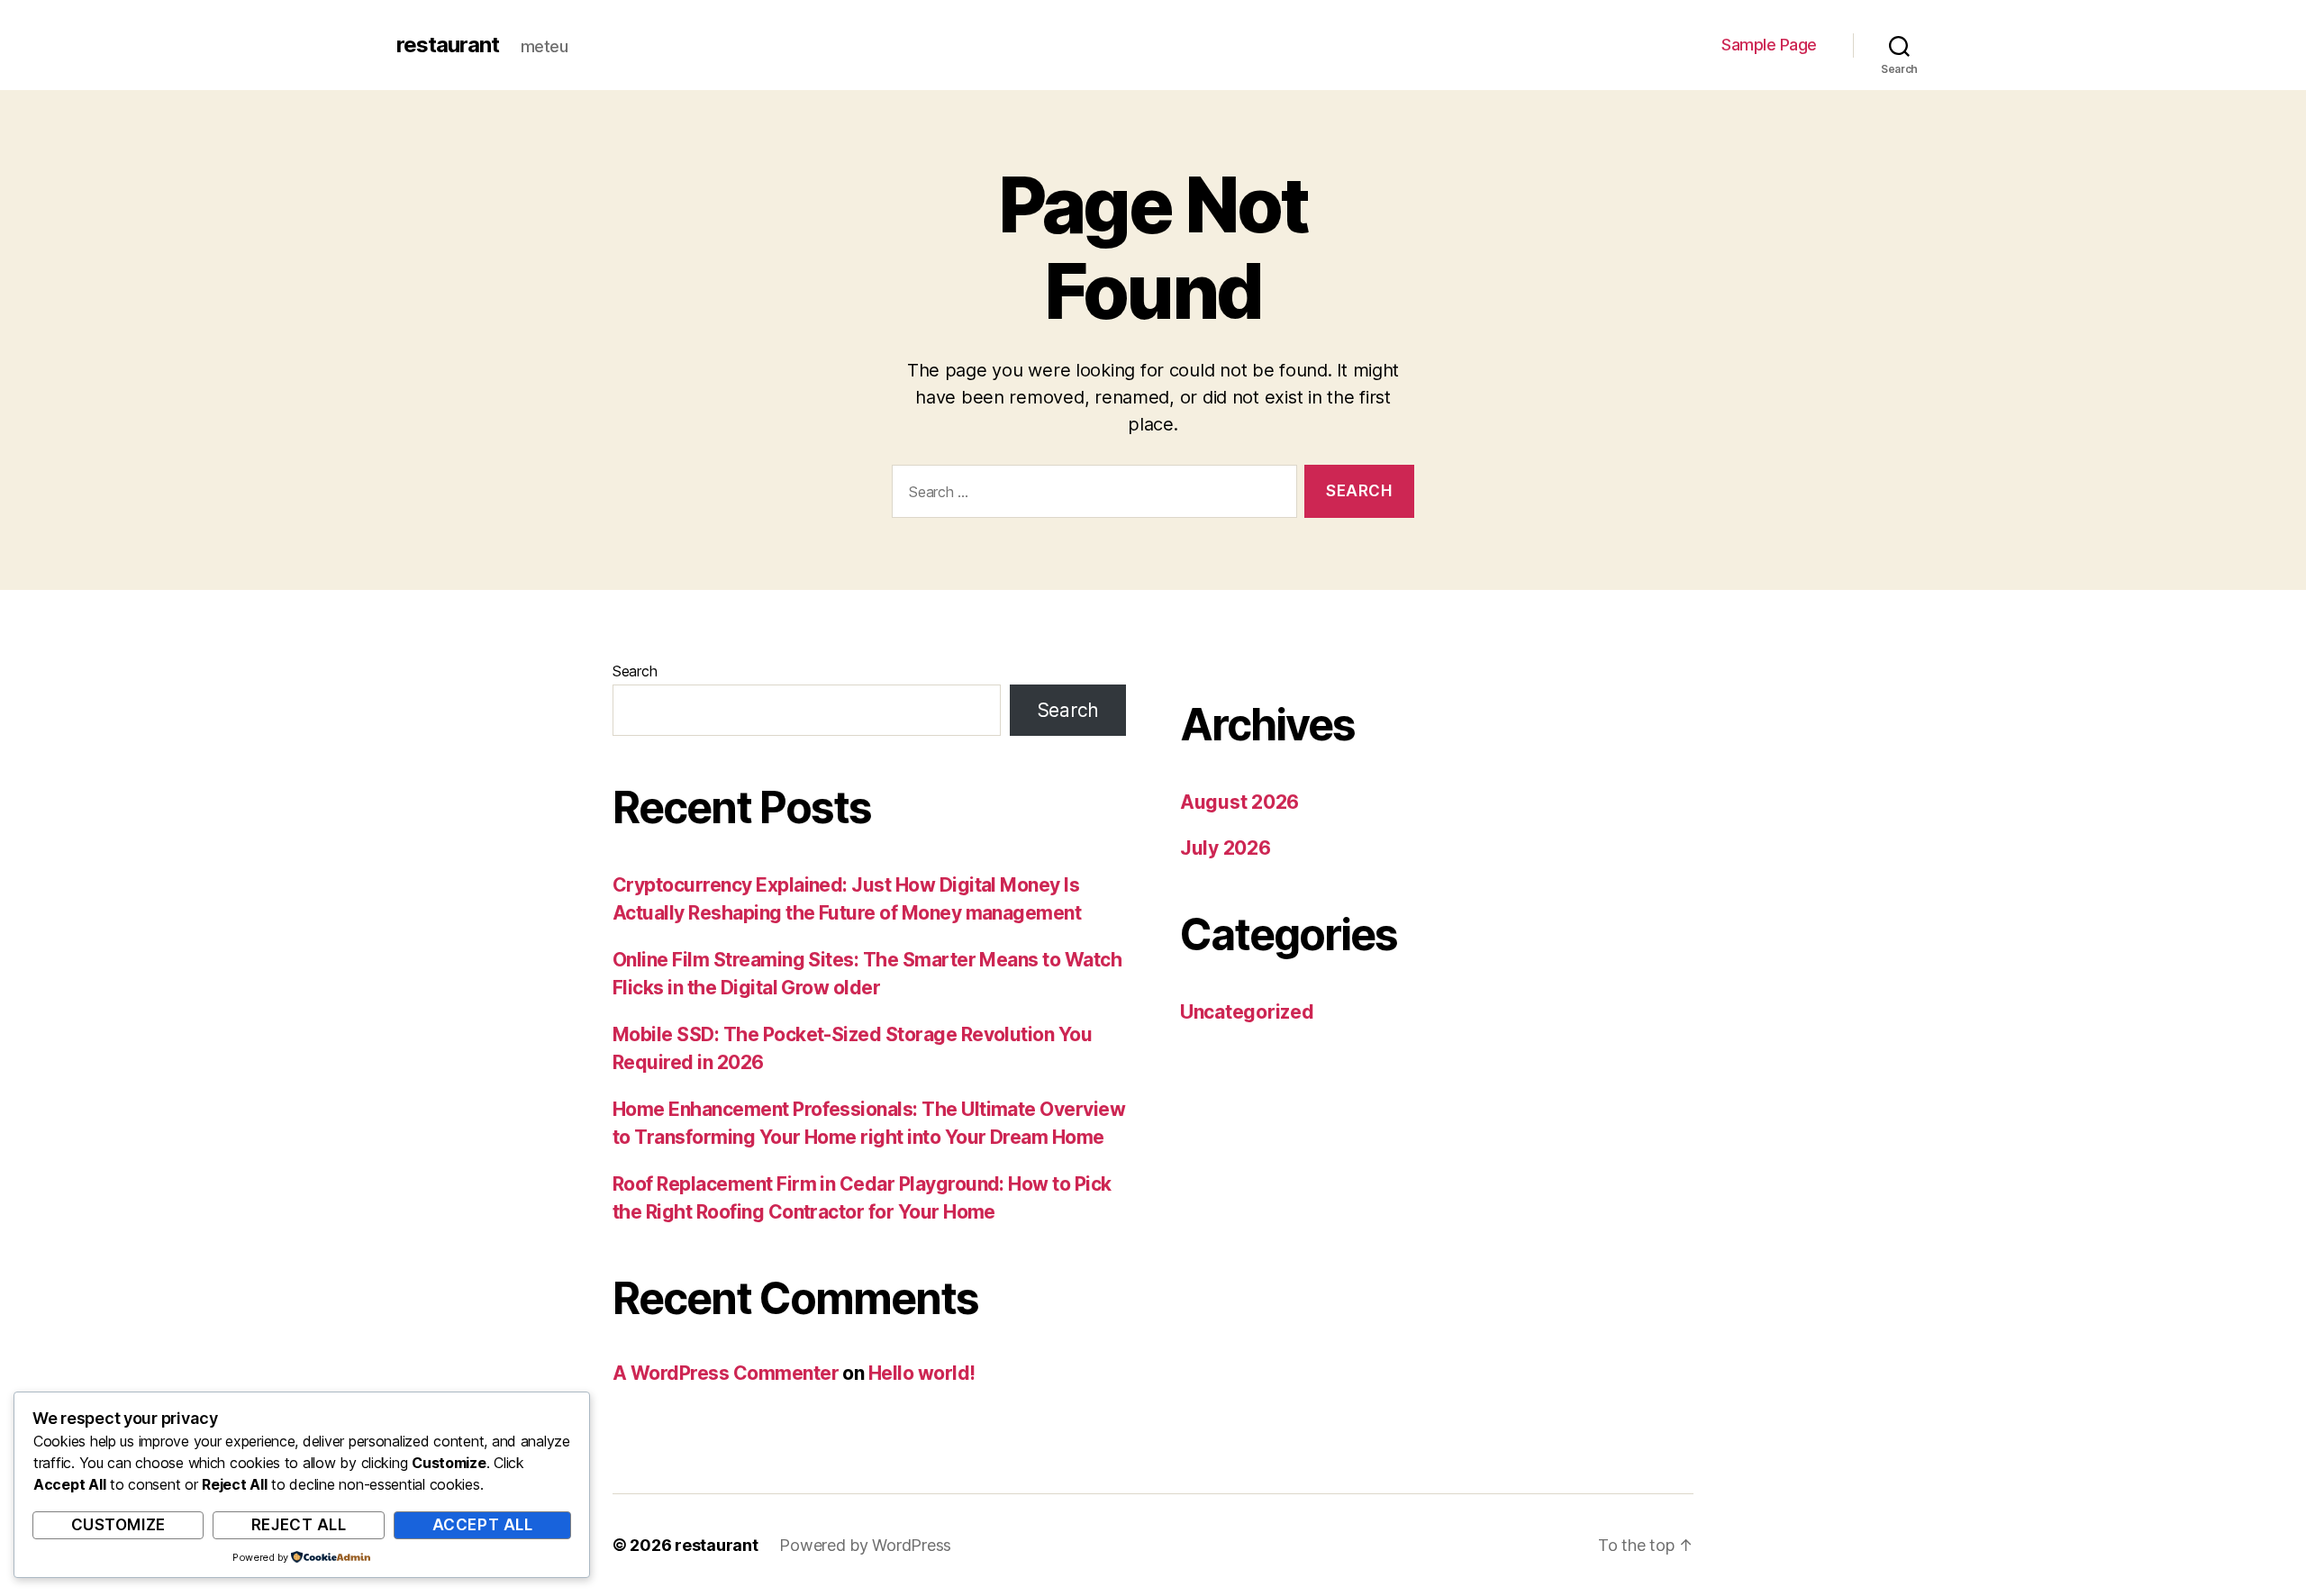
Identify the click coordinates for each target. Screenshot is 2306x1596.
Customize (118, 1525)
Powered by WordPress (865, 1545)
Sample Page (1769, 45)
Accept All (483, 1525)
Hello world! (922, 1373)
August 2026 (1239, 802)
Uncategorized (1247, 1012)
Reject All (299, 1525)
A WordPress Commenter (726, 1373)
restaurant (448, 45)
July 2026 (1226, 848)
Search (635, 671)
